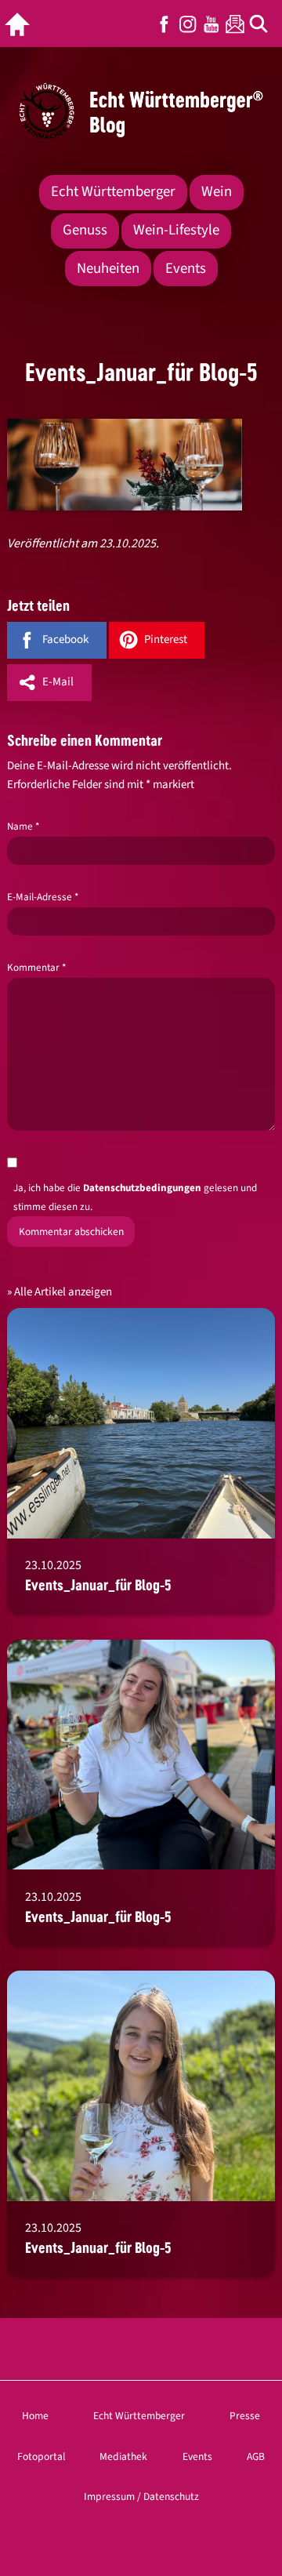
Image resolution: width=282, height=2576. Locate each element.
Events (186, 269)
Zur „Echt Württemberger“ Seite (21, 24)
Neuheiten (108, 269)
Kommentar (36, 968)
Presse (245, 2416)
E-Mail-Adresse (43, 897)
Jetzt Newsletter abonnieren (235, 24)
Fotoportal (41, 2456)
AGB (256, 2456)
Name (23, 827)
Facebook (164, 24)
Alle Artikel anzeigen (63, 1292)
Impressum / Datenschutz (141, 2496)
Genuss (85, 230)
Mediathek (123, 2456)
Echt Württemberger (113, 192)
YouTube (211, 24)
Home (35, 2416)
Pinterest (166, 639)
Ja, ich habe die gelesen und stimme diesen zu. (135, 1197)
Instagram (188, 24)
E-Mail (58, 682)
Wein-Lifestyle (176, 230)
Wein (217, 192)
